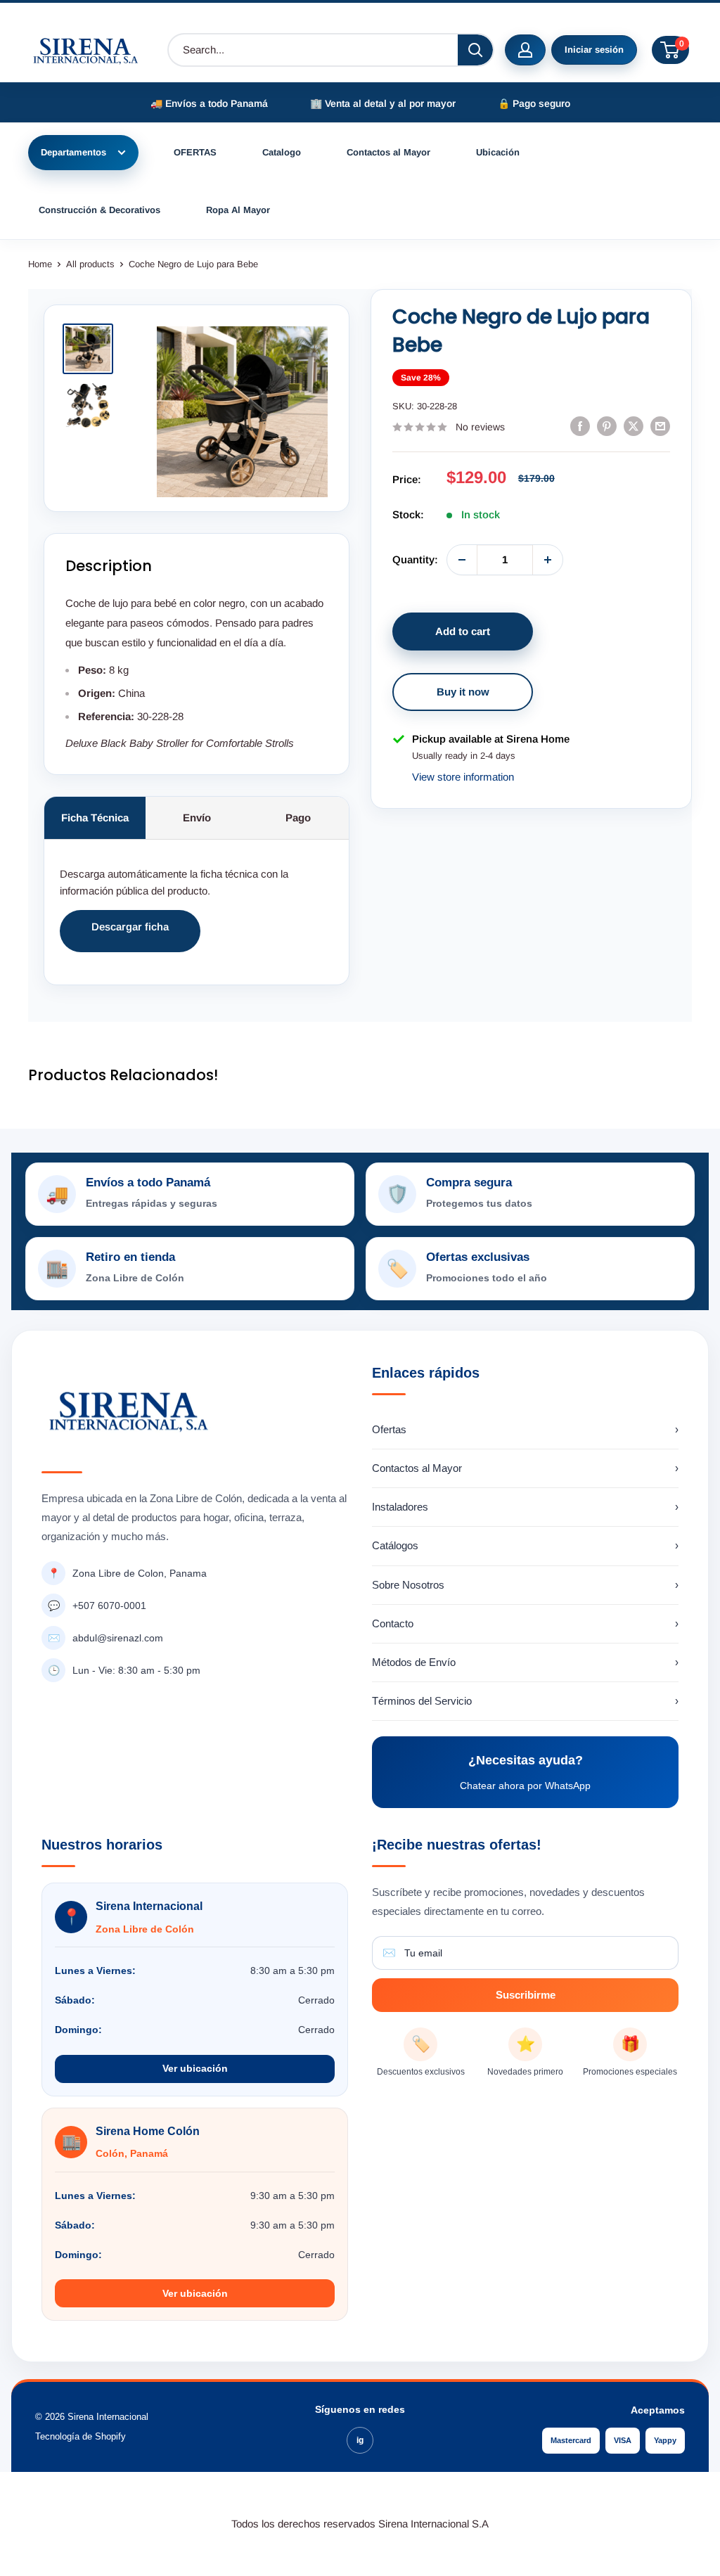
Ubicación (498, 152)
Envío (197, 818)
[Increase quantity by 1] (548, 560)
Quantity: (415, 559)
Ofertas (525, 1429)
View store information (463, 777)
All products (90, 264)
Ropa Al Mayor (238, 210)
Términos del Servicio (525, 1701)
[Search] (475, 50)
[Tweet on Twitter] (634, 426)
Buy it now (463, 692)
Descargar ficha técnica (130, 936)
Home (40, 264)
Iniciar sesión (594, 50)
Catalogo (282, 152)
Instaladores (525, 1507)
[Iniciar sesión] (525, 50)
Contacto (525, 1623)
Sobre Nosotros (525, 1585)
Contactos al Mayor (388, 152)
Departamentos (73, 152)
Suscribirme (526, 1995)
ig (360, 2440)
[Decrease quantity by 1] (462, 560)
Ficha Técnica (95, 818)
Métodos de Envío (525, 1662)
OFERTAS (195, 152)
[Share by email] (660, 426)
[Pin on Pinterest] (607, 426)
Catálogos (525, 1545)
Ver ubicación (195, 2068)
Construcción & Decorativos (99, 210)
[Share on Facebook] (580, 426)
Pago (298, 818)
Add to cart (463, 631)
